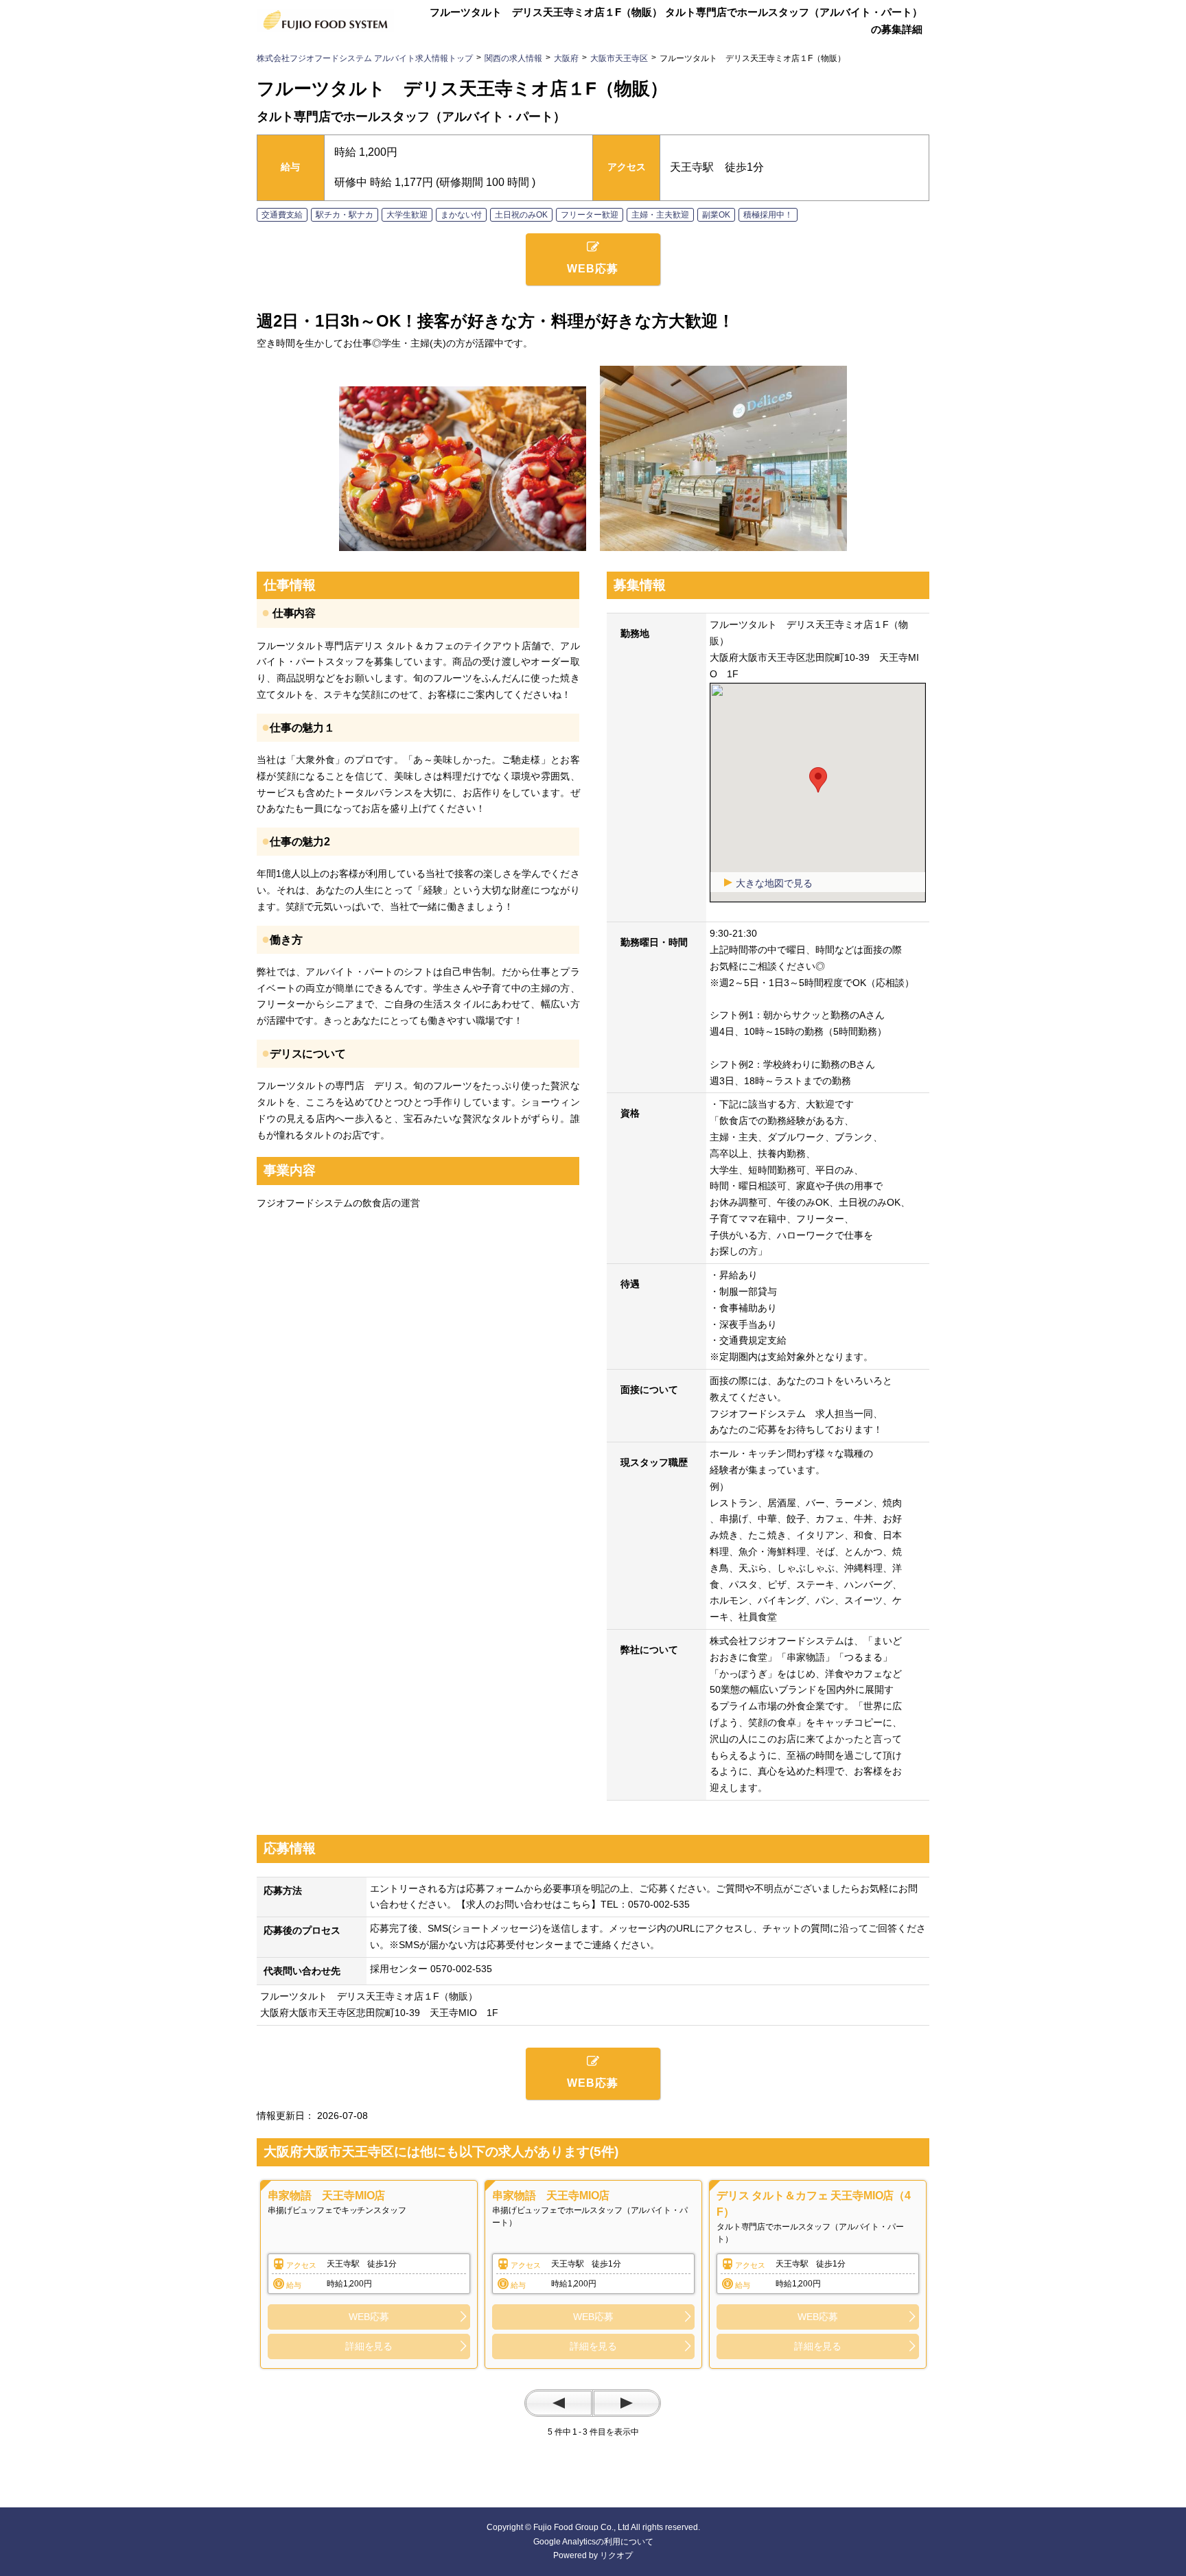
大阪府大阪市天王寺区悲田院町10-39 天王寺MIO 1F (379, 2013)
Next (627, 2403)
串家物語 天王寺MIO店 (326, 2196)
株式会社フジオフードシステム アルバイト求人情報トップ (365, 58)
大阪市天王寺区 (619, 58)
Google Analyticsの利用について (593, 2542)
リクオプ (616, 2555)
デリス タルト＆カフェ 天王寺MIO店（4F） (814, 2204)
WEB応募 (369, 2317)
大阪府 (566, 58)
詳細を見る (369, 2346)
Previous (559, 2403)
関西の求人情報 (513, 58)
